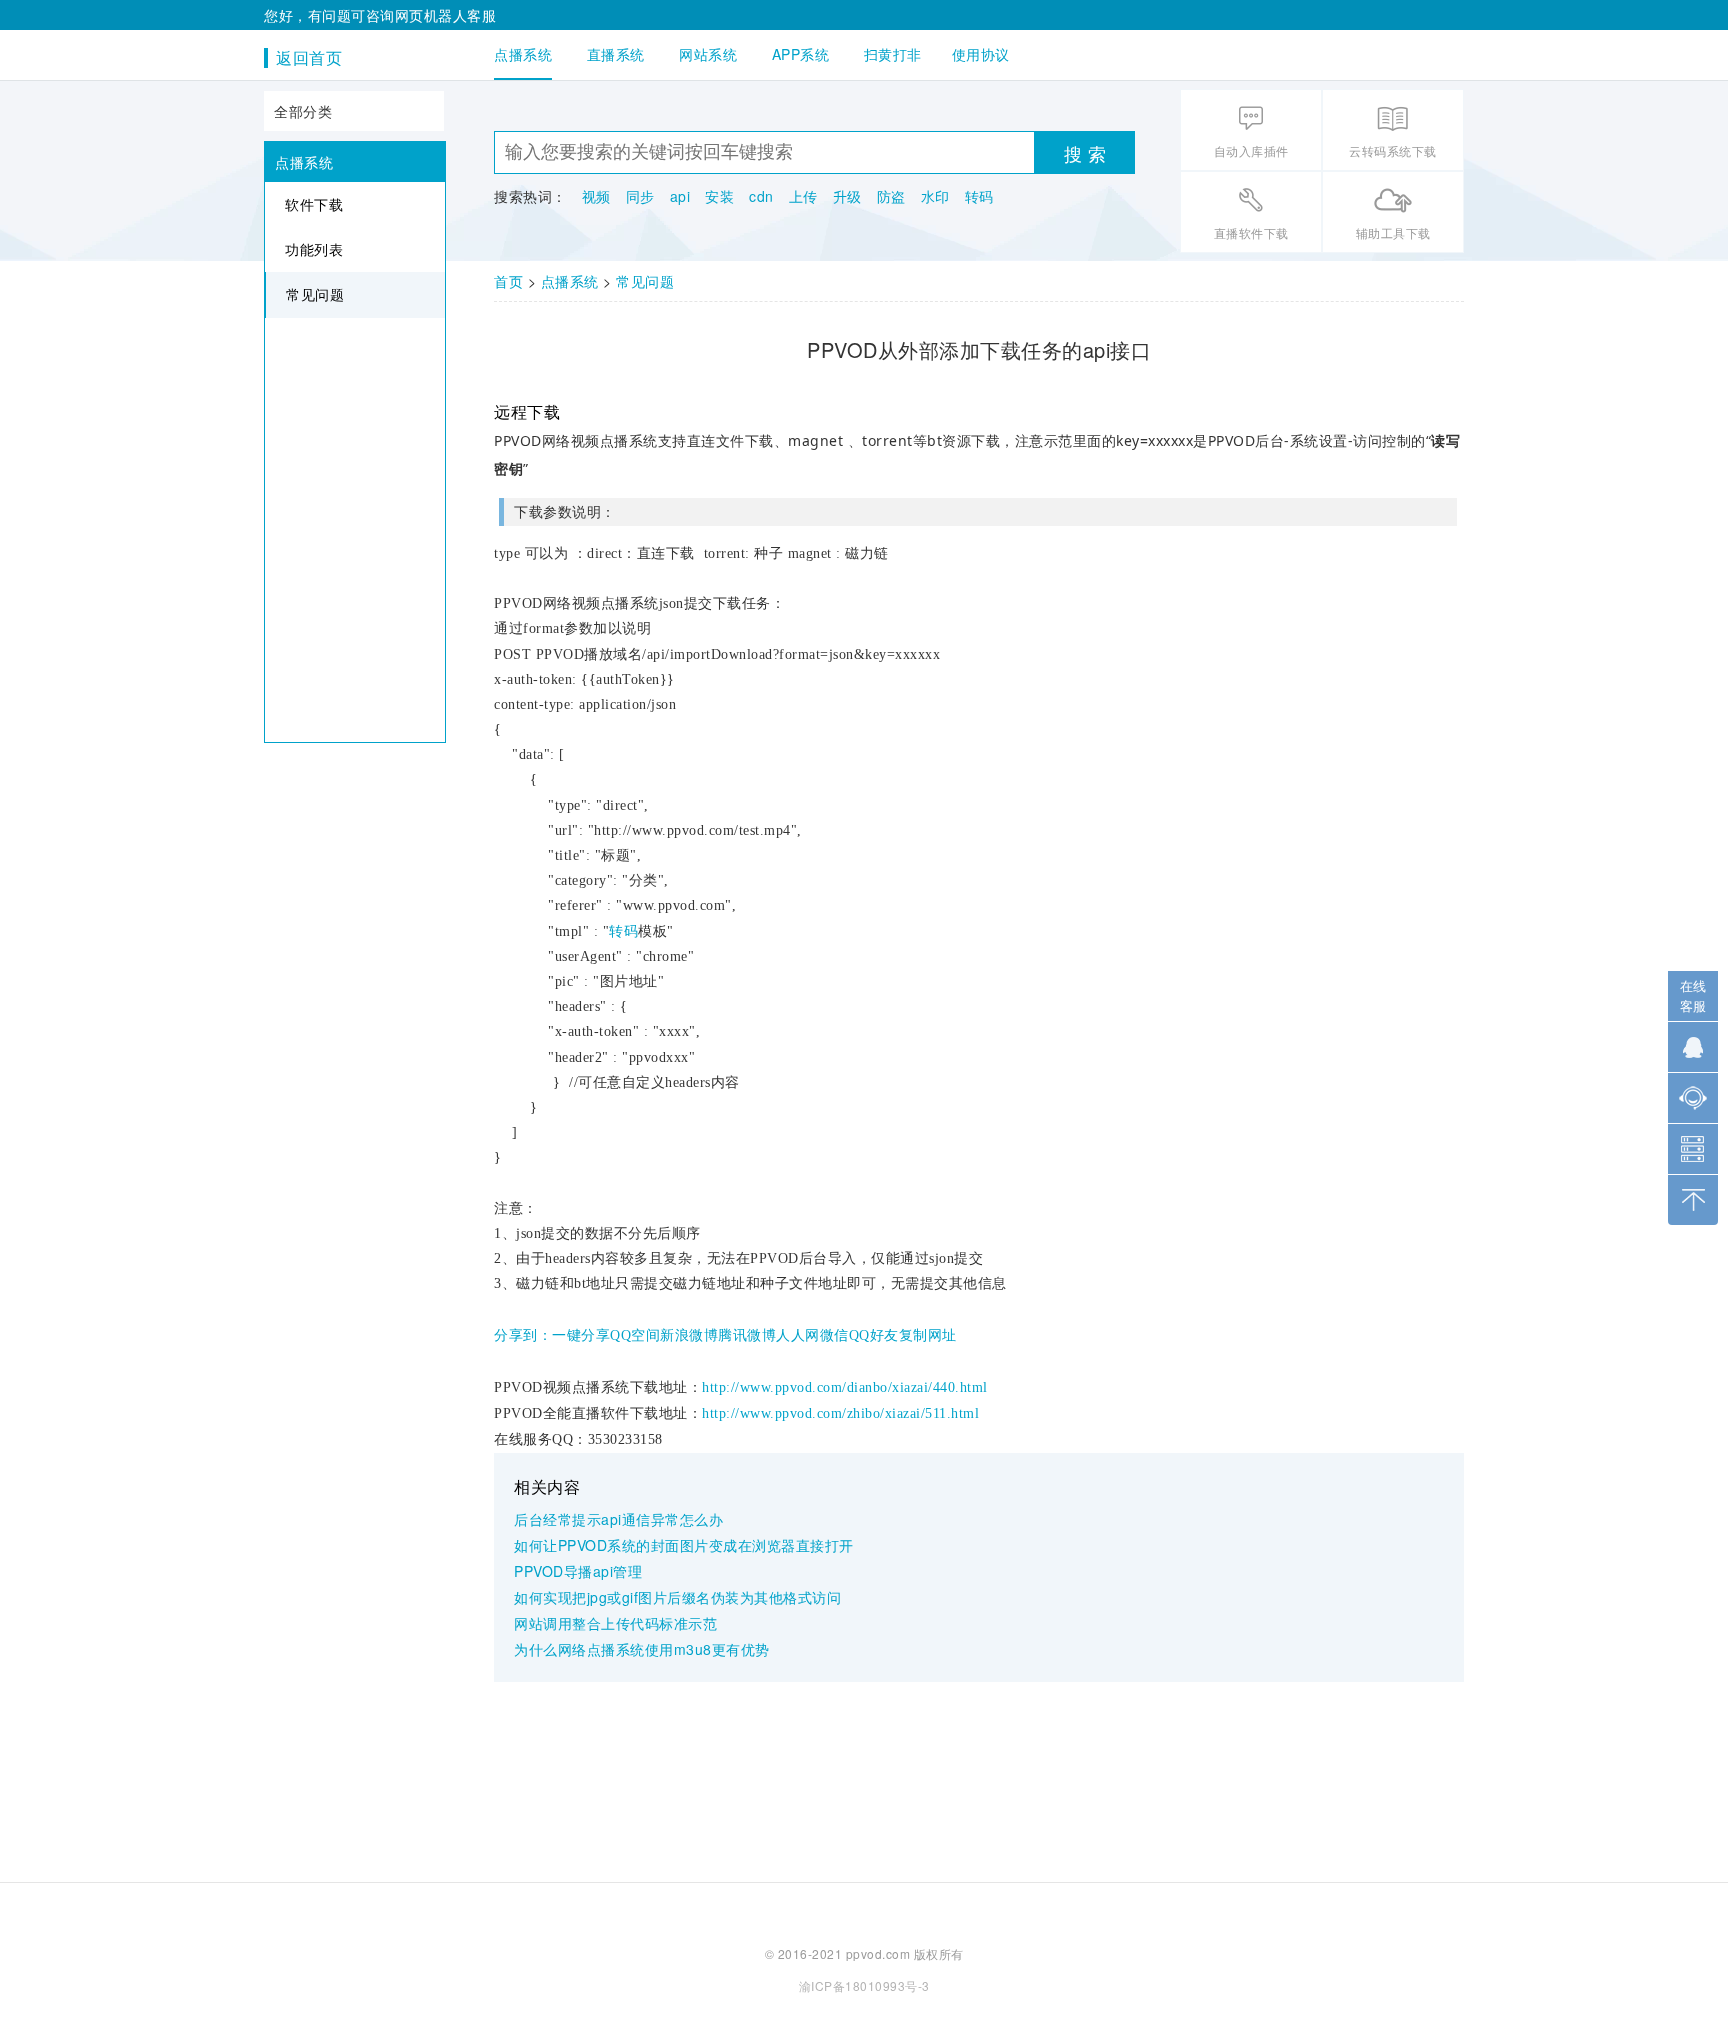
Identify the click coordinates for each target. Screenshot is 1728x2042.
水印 (935, 196)
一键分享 (581, 1335)
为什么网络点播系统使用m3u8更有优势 (642, 1649)
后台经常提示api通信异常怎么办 (618, 1519)
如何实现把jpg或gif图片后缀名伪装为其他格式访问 (677, 1597)
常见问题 (315, 294)
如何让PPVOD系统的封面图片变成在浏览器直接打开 (684, 1545)
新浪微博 (689, 1335)
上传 (803, 196)
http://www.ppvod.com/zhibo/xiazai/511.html (840, 1413)
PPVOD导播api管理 (578, 1571)
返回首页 (309, 57)
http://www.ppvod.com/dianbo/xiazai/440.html (845, 1387)
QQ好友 (874, 1335)
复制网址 (928, 1335)
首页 (508, 281)
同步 (640, 196)
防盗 (891, 196)
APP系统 (801, 54)
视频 (596, 196)
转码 (979, 196)
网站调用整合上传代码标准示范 (615, 1623)
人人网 (798, 1335)
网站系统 (708, 54)
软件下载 (314, 204)
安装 (719, 196)
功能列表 (314, 249)
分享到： (523, 1335)
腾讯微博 (747, 1335)
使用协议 (981, 54)
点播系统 (523, 54)
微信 (834, 1335)
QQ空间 (635, 1335)
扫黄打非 (893, 54)
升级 (847, 196)
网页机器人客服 (446, 15)
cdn (761, 196)
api (680, 196)
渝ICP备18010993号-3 (864, 1985)
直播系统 (616, 54)
